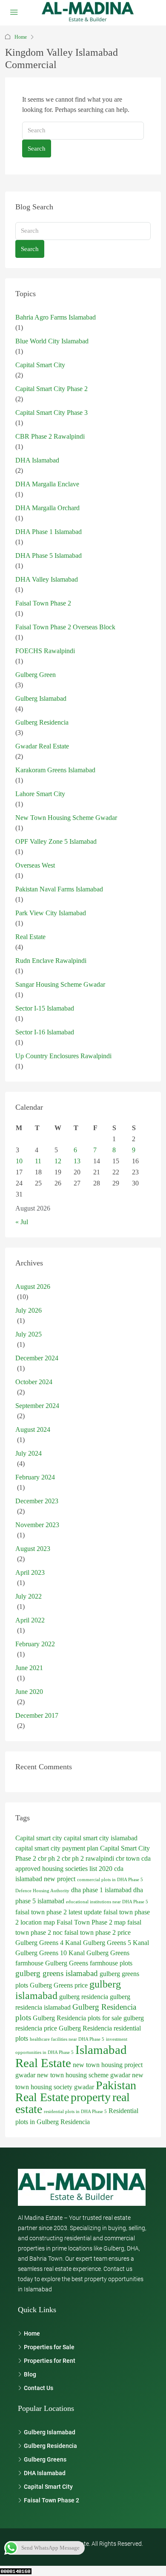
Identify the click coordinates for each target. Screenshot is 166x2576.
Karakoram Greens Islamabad (55, 770)
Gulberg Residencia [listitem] (50, 2446)
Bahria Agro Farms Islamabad (56, 317)
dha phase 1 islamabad (101, 1890)
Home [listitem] (32, 2333)
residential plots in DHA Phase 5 (75, 2112)
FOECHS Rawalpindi (45, 651)
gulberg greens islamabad (57, 1973)
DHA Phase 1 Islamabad (49, 532)
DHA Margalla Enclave (47, 484)
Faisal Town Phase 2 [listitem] (52, 2500)
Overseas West (35, 865)
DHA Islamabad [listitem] (45, 2473)
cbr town (128, 1858)
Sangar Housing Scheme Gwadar (60, 984)
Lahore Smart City (40, 794)
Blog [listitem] (30, 2374)
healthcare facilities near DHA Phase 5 (67, 2039)
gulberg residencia (84, 1997)
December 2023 (37, 1501)
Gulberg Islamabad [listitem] (50, 2432)
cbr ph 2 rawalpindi (88, 1858)
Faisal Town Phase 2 (43, 603)
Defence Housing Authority (42, 1891)
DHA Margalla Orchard (47, 508)
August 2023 (33, 1549)
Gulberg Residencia (42, 722)
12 (58, 1161)
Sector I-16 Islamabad (45, 1032)
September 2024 (37, 1406)
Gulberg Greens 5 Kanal (116, 1943)
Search (37, 149)
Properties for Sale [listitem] (49, 2347)
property (91, 2097)
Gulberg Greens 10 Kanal (50, 1953)
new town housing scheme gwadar (84, 2075)
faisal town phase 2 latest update (59, 1912)
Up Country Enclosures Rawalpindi (63, 1056)
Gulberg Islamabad (41, 698)
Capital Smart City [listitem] (48, 2487)
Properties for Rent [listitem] (50, 2361)
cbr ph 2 (49, 1858)
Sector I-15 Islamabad (45, 1008)
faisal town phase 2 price (97, 1932)
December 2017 (37, 1715)
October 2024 (34, 1382)
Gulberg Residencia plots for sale (77, 2018)
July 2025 (29, 1334)
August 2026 (33, 1287)
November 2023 (37, 1525)
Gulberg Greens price (59, 1985)
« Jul (22, 1222)
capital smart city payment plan (57, 1848)
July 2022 (29, 1596)
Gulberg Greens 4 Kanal (48, 1943)
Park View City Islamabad (51, 913)
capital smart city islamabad (101, 1838)
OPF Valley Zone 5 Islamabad (56, 841)
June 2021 (29, 1668)
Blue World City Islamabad (52, 341)
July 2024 (29, 1453)
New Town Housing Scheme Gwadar (66, 818)
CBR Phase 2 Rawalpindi (50, 436)
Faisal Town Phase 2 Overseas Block (65, 627)
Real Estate (30, 937)
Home (21, 37)
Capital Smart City (40, 365)
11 (38, 1161)
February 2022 (35, 1644)
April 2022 (30, 1620)
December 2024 (37, 1358)
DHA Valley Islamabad (47, 579)
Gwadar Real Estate (42, 746)
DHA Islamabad (37, 460)
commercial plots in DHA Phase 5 (110, 1880)
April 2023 (30, 1572)
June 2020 (29, 1692)
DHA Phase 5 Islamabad (49, 555)
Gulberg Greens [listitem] (45, 2459)
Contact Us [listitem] (39, 2388)
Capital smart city (39, 1838)
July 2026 (29, 1310)
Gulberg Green (36, 675)
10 (19, 1161)
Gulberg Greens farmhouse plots (89, 1963)
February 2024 (35, 1477)
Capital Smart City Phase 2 (52, 389)
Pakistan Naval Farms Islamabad (59, 889)
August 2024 (33, 1429)
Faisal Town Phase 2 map (91, 1922)
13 (77, 1161)
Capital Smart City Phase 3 (52, 413)
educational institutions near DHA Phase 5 (107, 1902)
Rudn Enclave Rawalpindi (51, 961)
